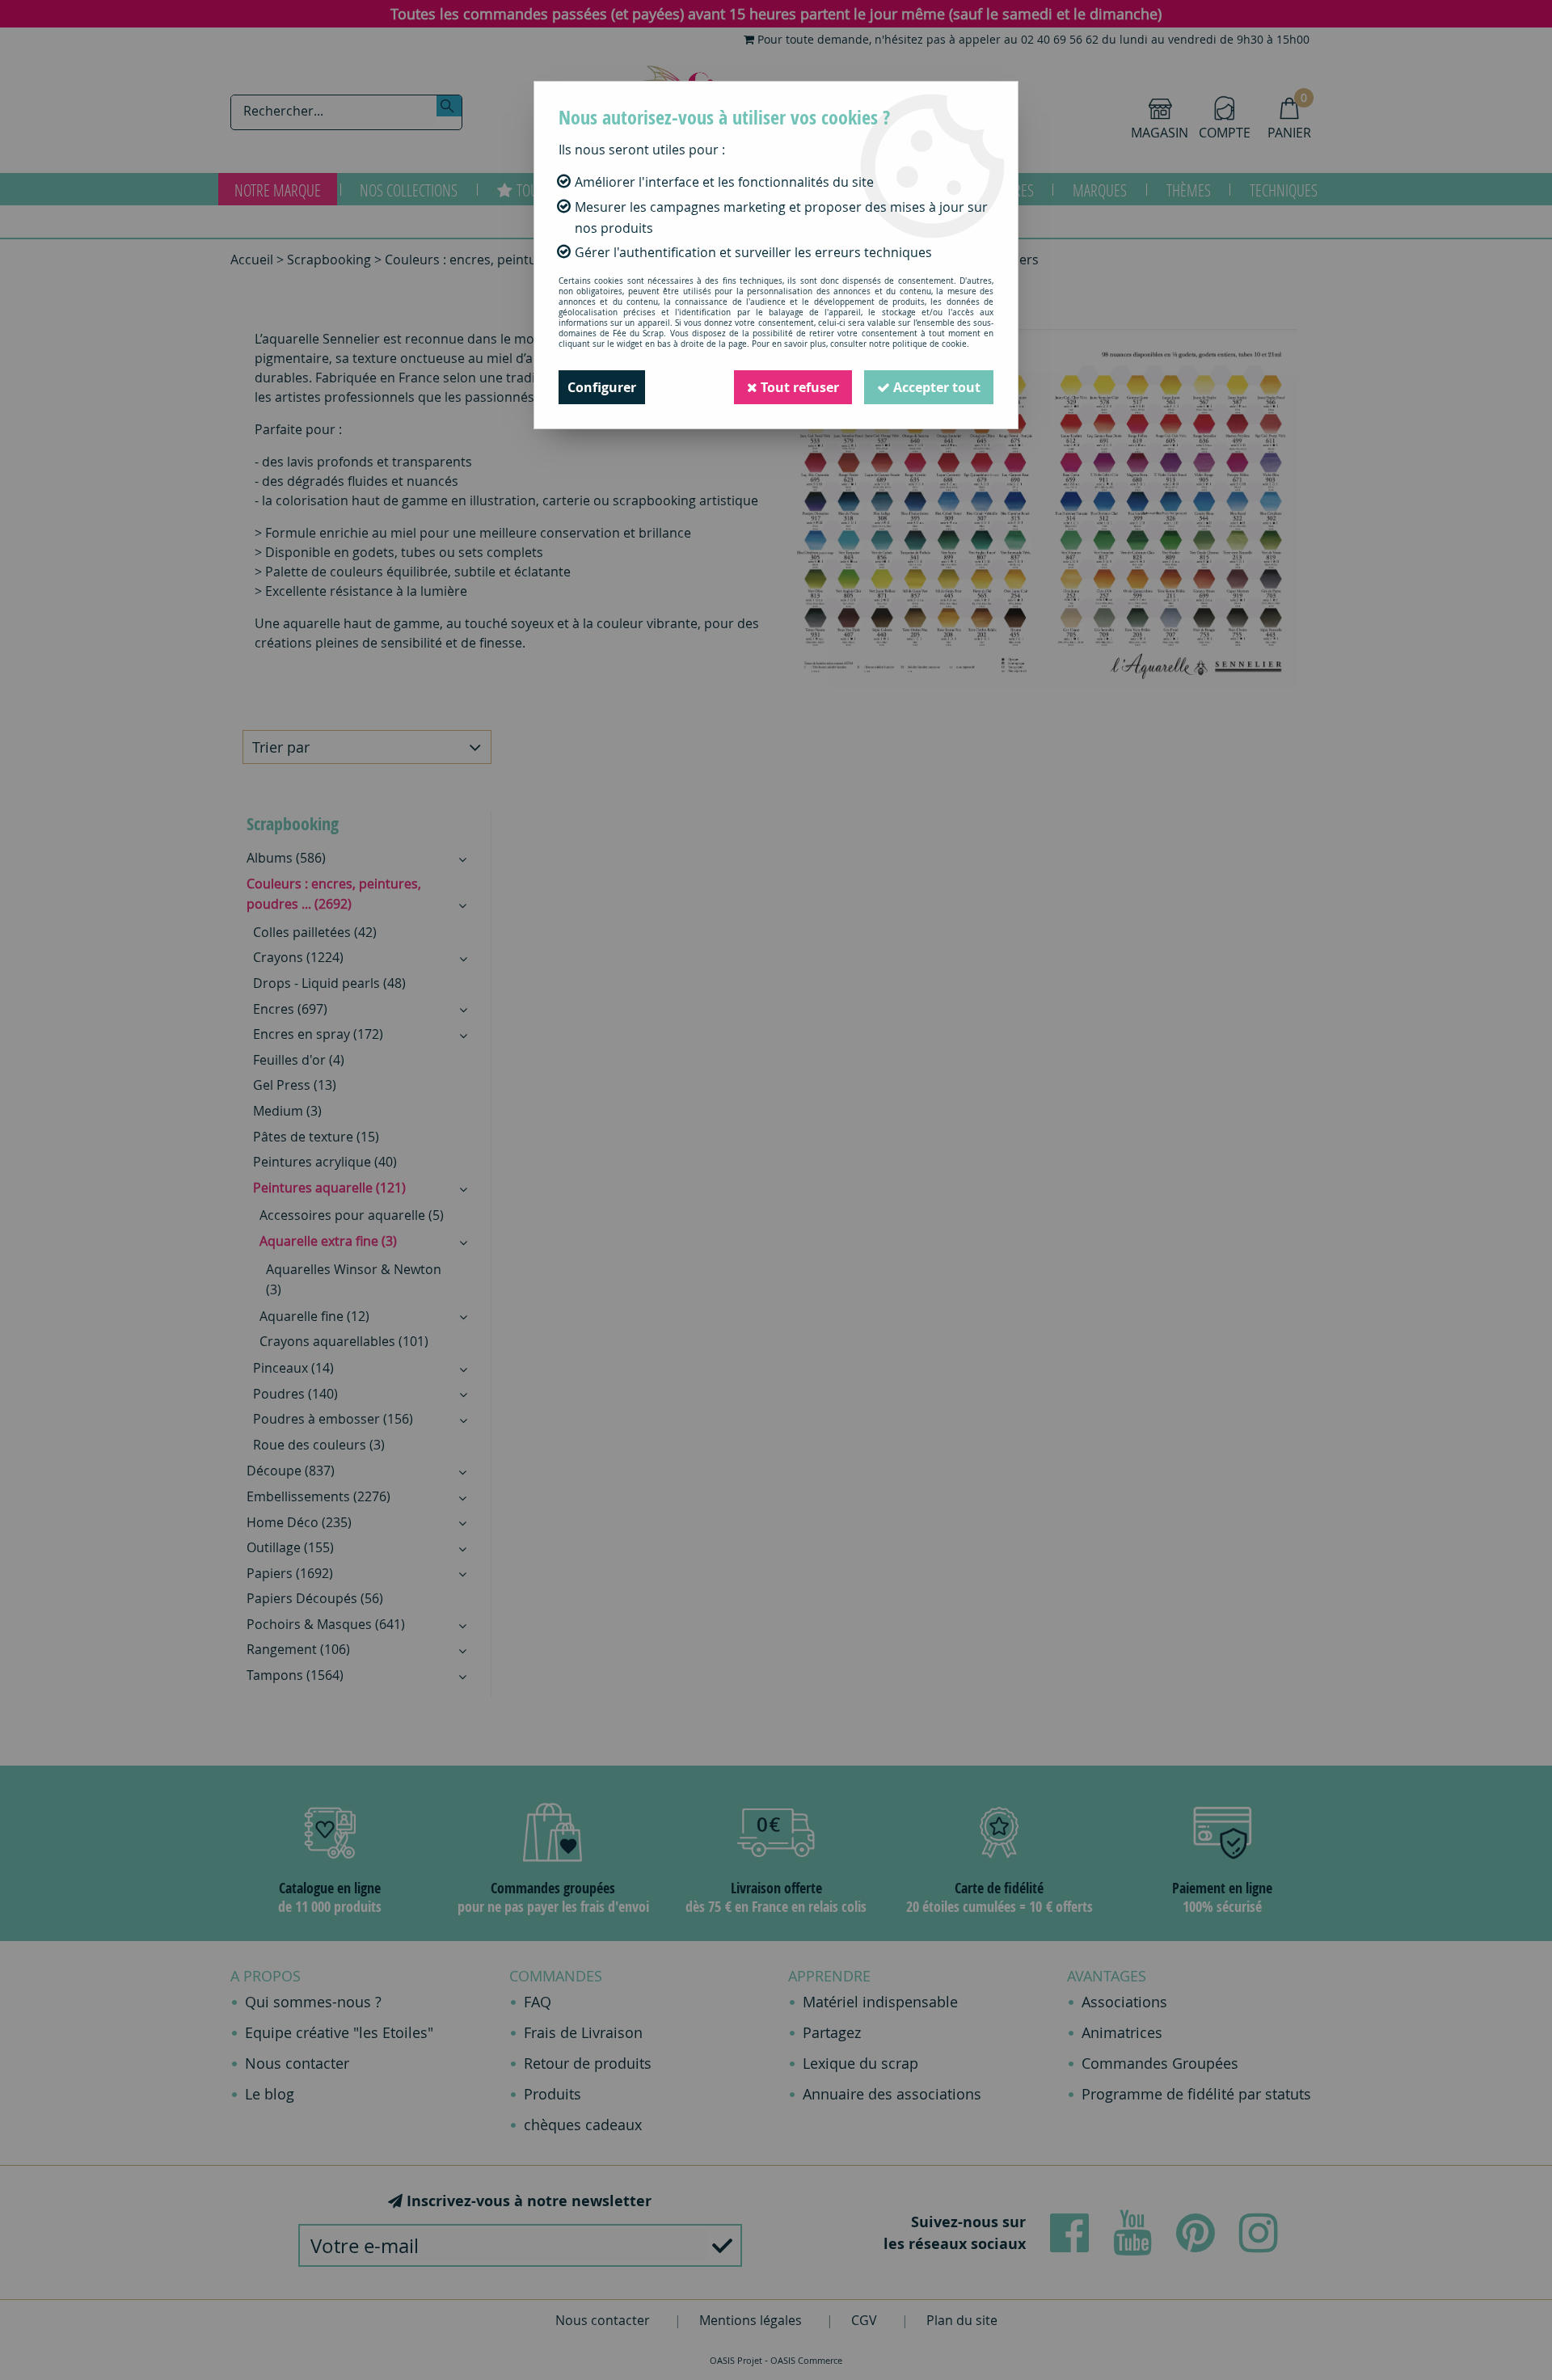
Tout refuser (798, 387)
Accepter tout (935, 387)
